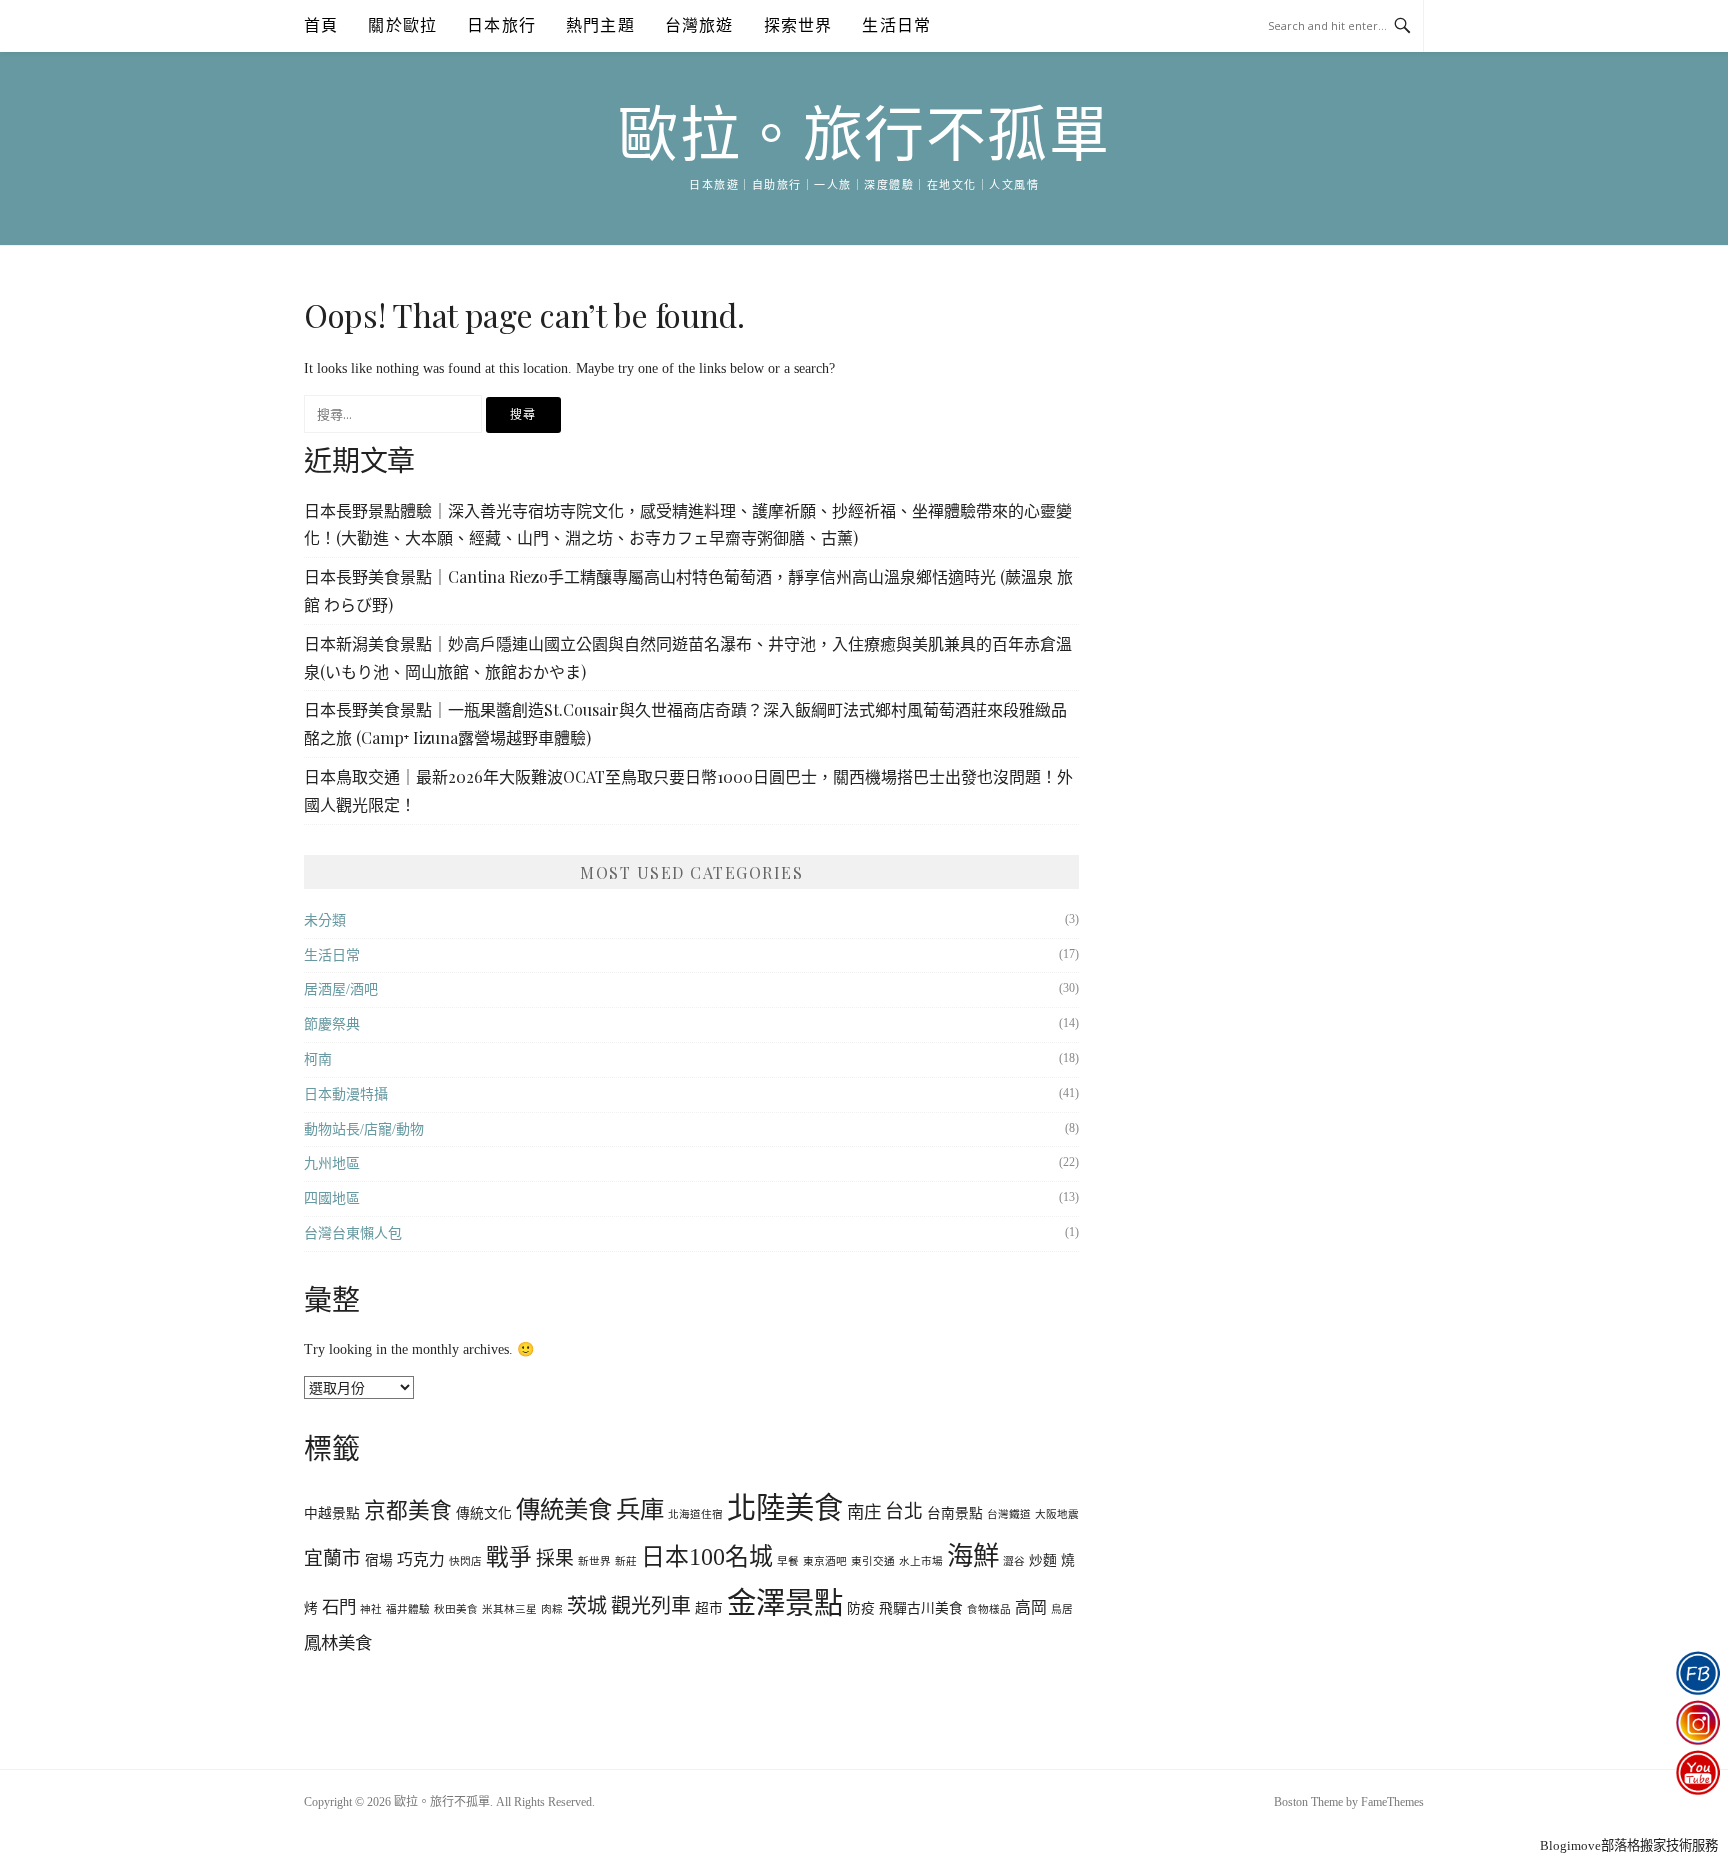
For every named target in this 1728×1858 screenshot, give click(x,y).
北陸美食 (785, 1508)
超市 (709, 1608)
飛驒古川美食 (921, 1608)
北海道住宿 (695, 1514)
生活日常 (896, 25)
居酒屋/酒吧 (341, 989)
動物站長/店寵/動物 (364, 1129)
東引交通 (873, 1561)
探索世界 (798, 25)
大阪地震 (1057, 1514)
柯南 (318, 1059)
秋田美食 (456, 1609)
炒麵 (1043, 1560)
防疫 (861, 1608)
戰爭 (509, 1557)
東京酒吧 (825, 1561)
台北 (904, 1511)
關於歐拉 (402, 25)
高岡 (1031, 1607)
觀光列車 (651, 1606)
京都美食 (408, 1511)
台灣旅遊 (699, 25)
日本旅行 (501, 25)
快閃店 (465, 1561)
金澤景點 (785, 1603)
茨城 (587, 1606)
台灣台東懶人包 (353, 1233)
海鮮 (973, 1556)
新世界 (594, 1561)
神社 (371, 1609)
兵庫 (640, 1509)
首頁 (321, 25)
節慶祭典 (332, 1024)
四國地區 (332, 1198)
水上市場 (921, 1561)
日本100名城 (707, 1557)
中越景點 (332, 1513)
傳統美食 (564, 1509)
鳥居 (1062, 1609)
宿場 (379, 1560)
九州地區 (332, 1163)
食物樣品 (989, 1609)
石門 (339, 1607)
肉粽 (552, 1609)
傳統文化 (484, 1513)
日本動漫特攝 (346, 1094)
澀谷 (1014, 1561)
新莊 (626, 1561)
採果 (555, 1558)
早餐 (788, 1561)
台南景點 (955, 1513)
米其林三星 (509, 1609)
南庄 (864, 1512)
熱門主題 (600, 25)
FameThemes (1392, 1802)
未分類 (325, 920)
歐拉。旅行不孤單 (864, 136)
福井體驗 (408, 1609)
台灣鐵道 (1009, 1514)
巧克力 (421, 1559)
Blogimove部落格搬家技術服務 (1629, 1845)
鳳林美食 (338, 1643)
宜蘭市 (332, 1558)
